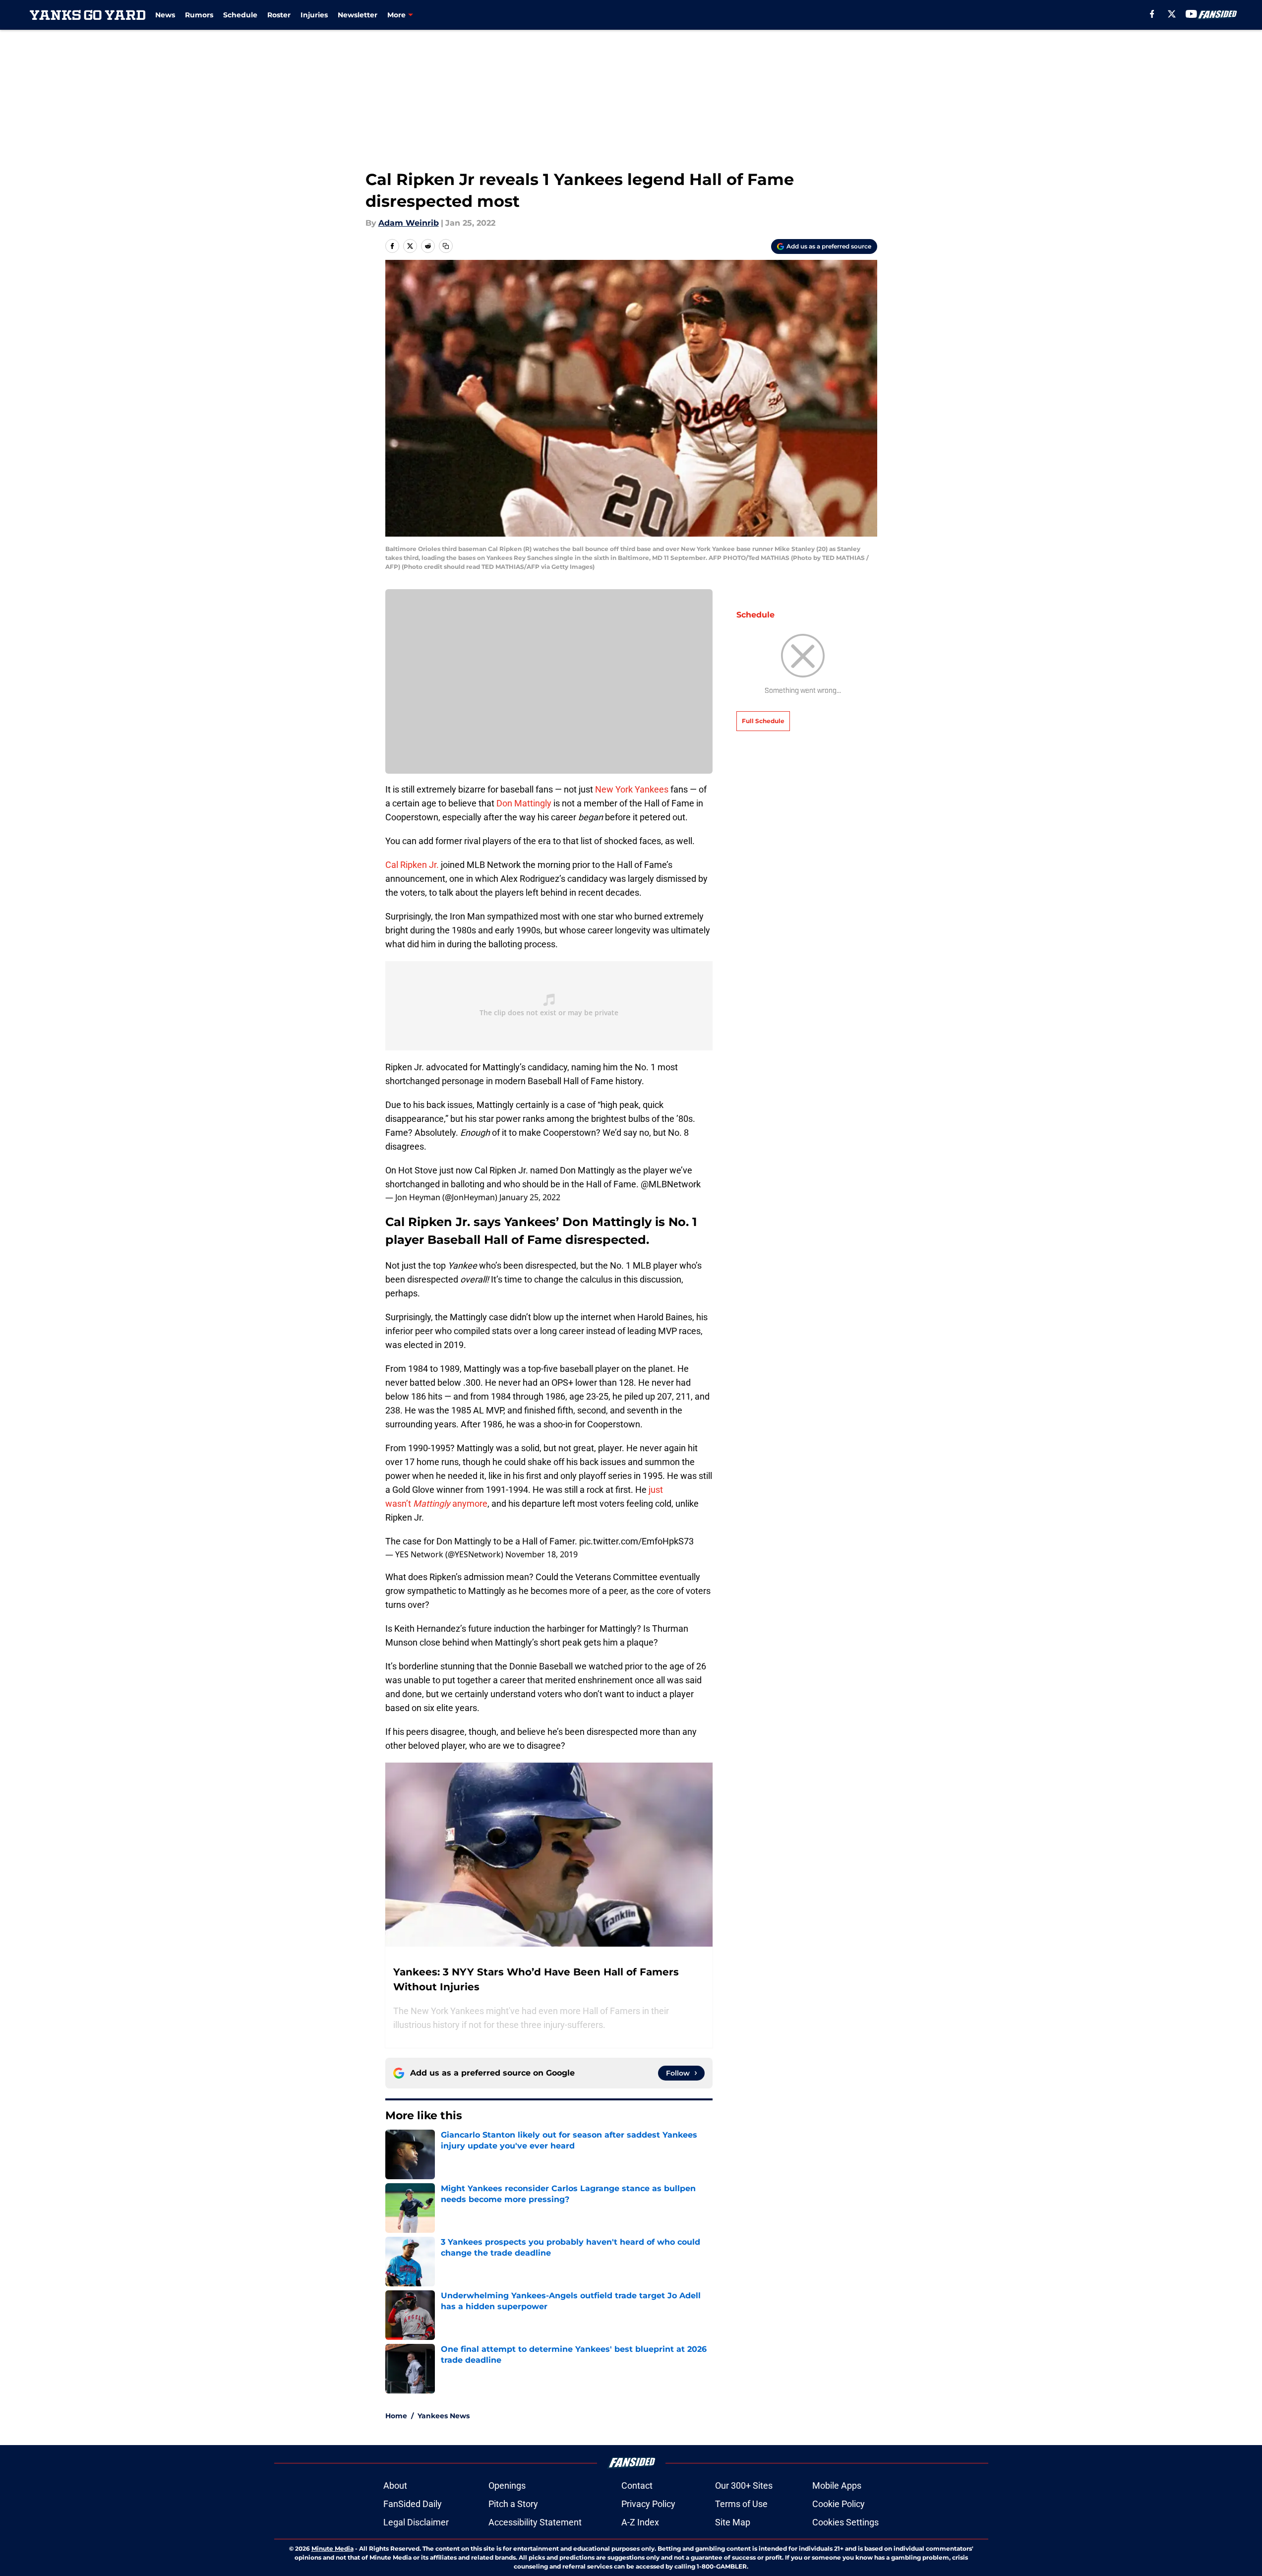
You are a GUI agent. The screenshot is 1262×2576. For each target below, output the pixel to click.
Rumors (199, 15)
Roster (279, 15)
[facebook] (1152, 14)
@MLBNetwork (671, 1184)
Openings (507, 2485)
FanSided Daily (413, 2504)
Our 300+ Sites (744, 2485)
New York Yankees (631, 789)
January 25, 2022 (530, 1197)
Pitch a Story (513, 2504)
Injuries (314, 15)
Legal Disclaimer (416, 2522)
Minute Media (332, 2548)
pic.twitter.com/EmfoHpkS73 (636, 1541)
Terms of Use (741, 2504)
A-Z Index (640, 2522)
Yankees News (444, 2416)
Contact (637, 2485)
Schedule (240, 15)
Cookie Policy (839, 2504)
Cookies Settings (845, 2522)
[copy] (446, 246)
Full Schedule (763, 721)
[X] (1172, 14)
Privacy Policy (648, 2504)
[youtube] (1191, 14)
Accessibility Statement (535, 2522)
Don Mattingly (524, 803)
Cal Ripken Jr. (412, 865)
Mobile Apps (837, 2485)
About (395, 2485)
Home (396, 2416)
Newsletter (358, 15)
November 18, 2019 (541, 1554)
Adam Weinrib (409, 223)
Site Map (733, 2522)
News (165, 15)
